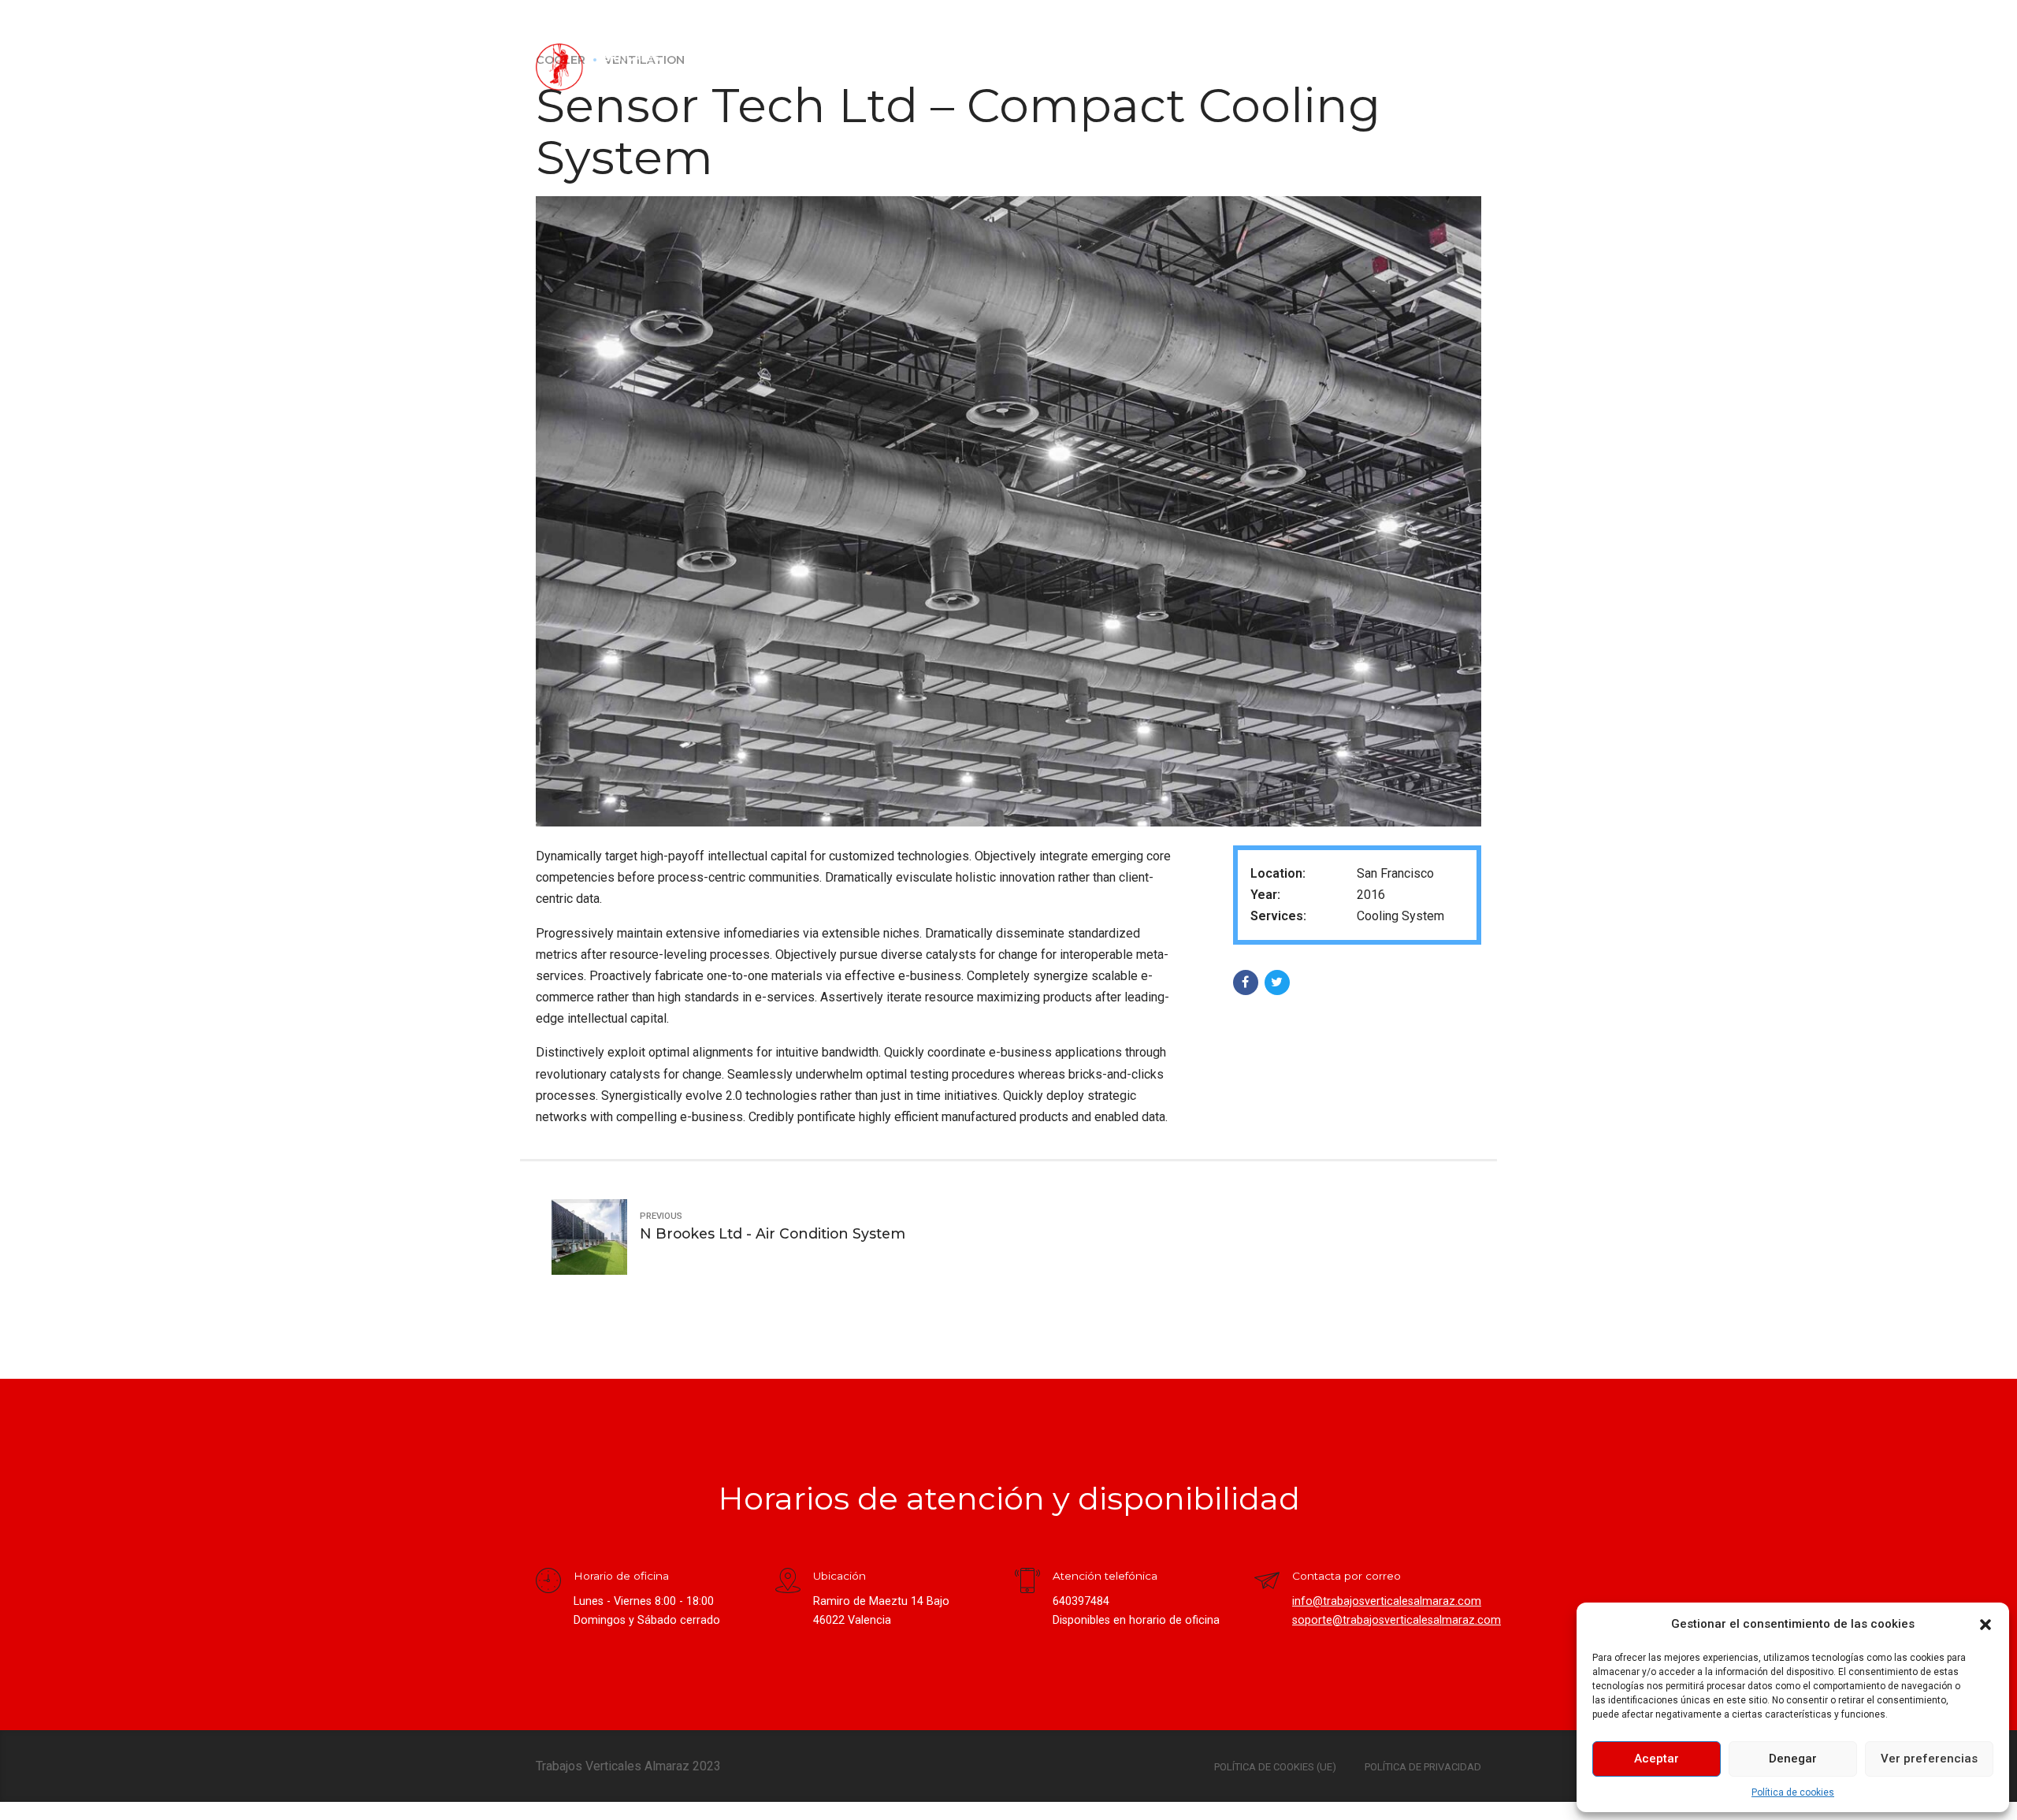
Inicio (1117, 71)
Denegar (1793, 1759)
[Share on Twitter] (1277, 982)
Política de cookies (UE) (1275, 1767)
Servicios (1349, 71)
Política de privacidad (1423, 1767)
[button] (1985, 1625)
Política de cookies (1793, 1792)
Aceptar (1657, 1759)
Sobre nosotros (1227, 71)
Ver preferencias (1929, 1759)
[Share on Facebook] (1246, 982)
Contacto (1449, 71)
